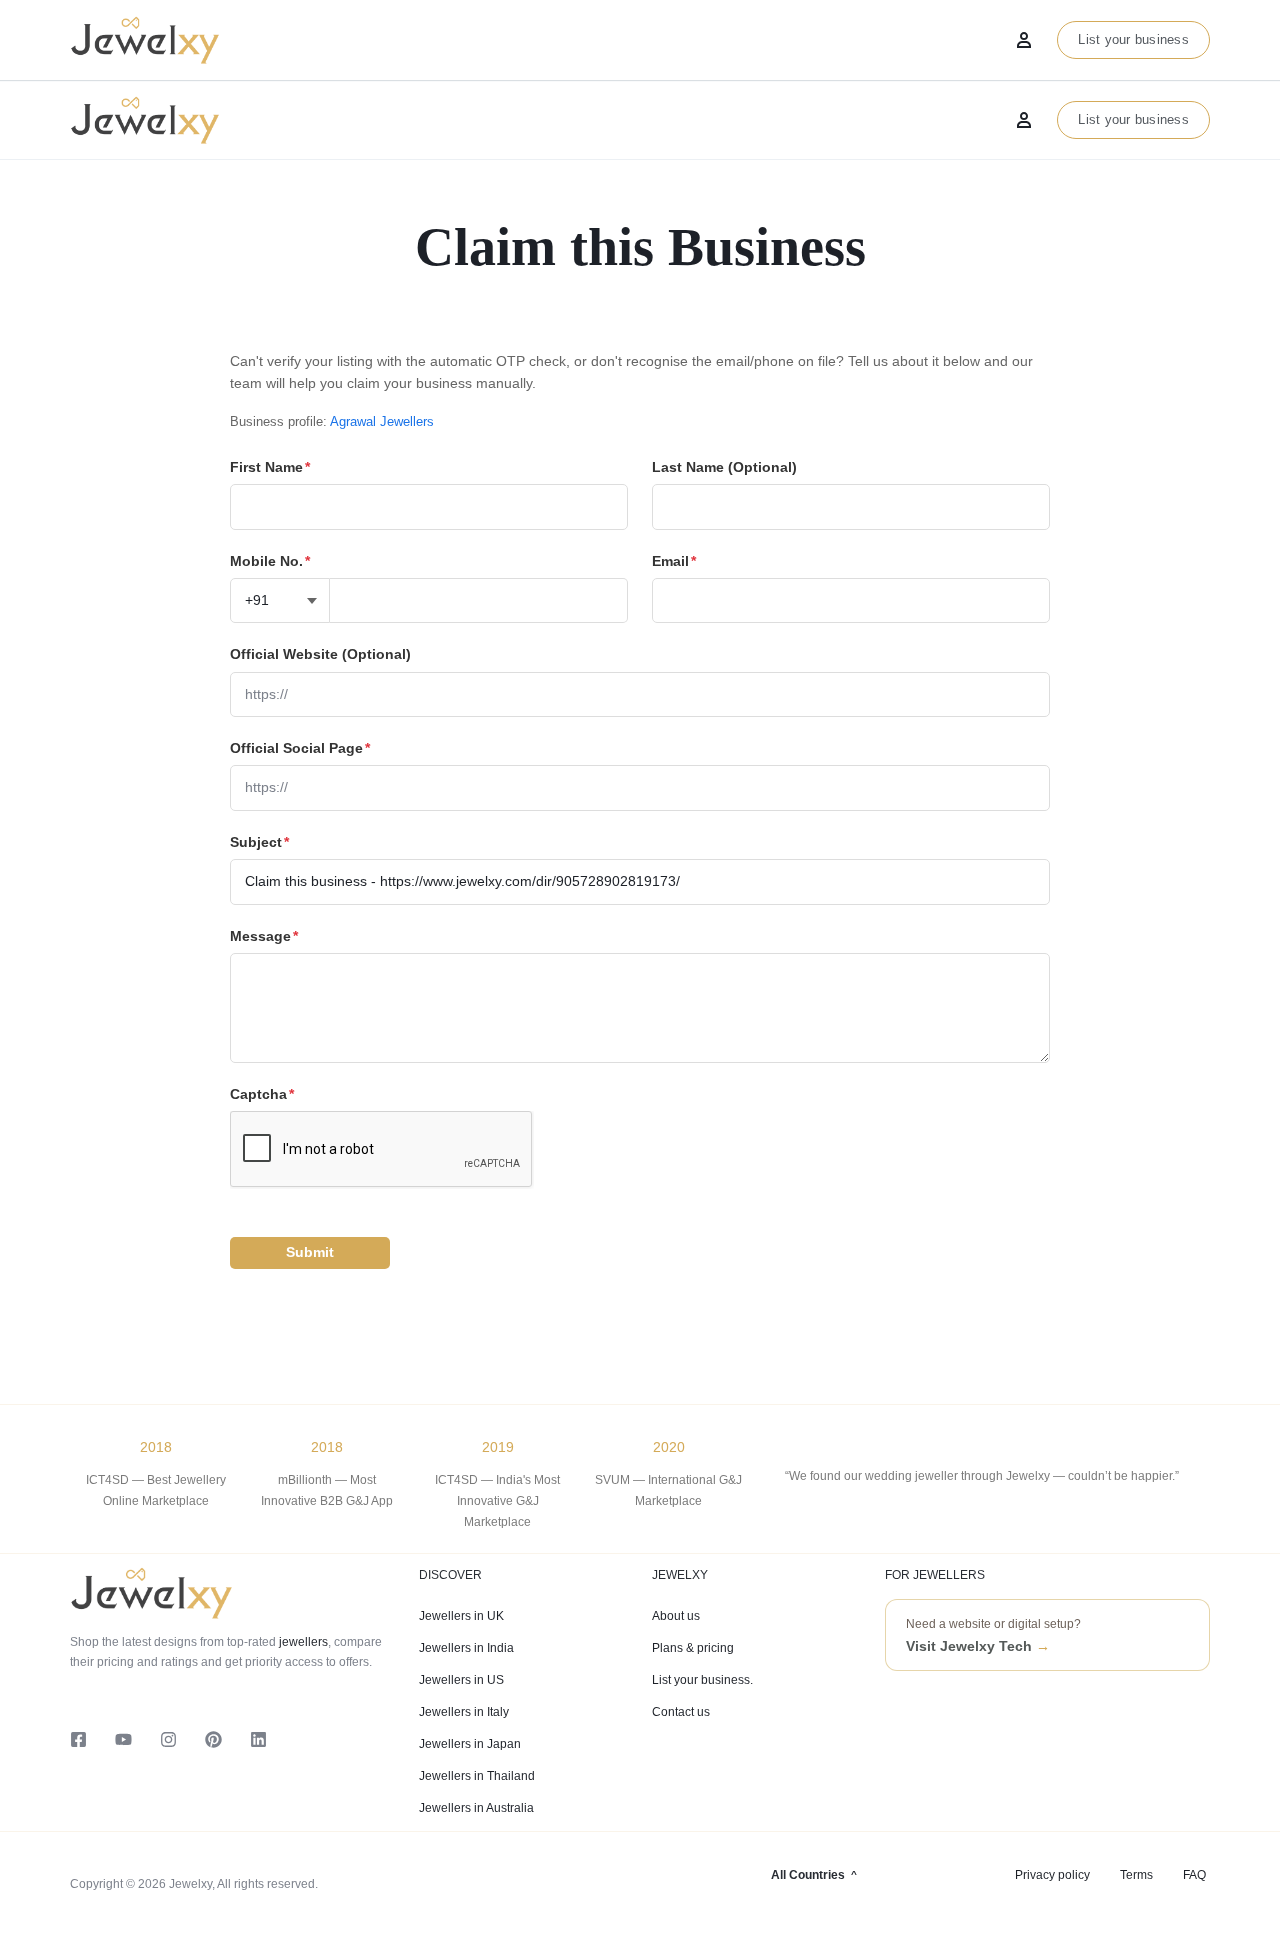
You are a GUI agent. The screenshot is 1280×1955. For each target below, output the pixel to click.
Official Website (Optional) (320, 654)
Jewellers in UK (461, 1616)
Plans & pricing (693, 1648)
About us (676, 1616)
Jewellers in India (466, 1648)
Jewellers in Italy (464, 1712)
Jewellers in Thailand (477, 1776)
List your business (1133, 119)
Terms (1136, 1875)
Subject (259, 842)
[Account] (1024, 120)
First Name (270, 467)
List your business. (702, 1680)
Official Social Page (300, 748)
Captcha (262, 1094)
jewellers (302, 1642)
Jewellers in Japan (470, 1744)
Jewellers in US (461, 1680)
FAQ (1194, 1875)
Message (264, 936)
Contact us (681, 1712)
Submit (310, 1252)
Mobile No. (270, 561)
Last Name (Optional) (724, 467)
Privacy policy (1052, 1875)
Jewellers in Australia (476, 1808)
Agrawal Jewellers (382, 421)
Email (674, 561)
